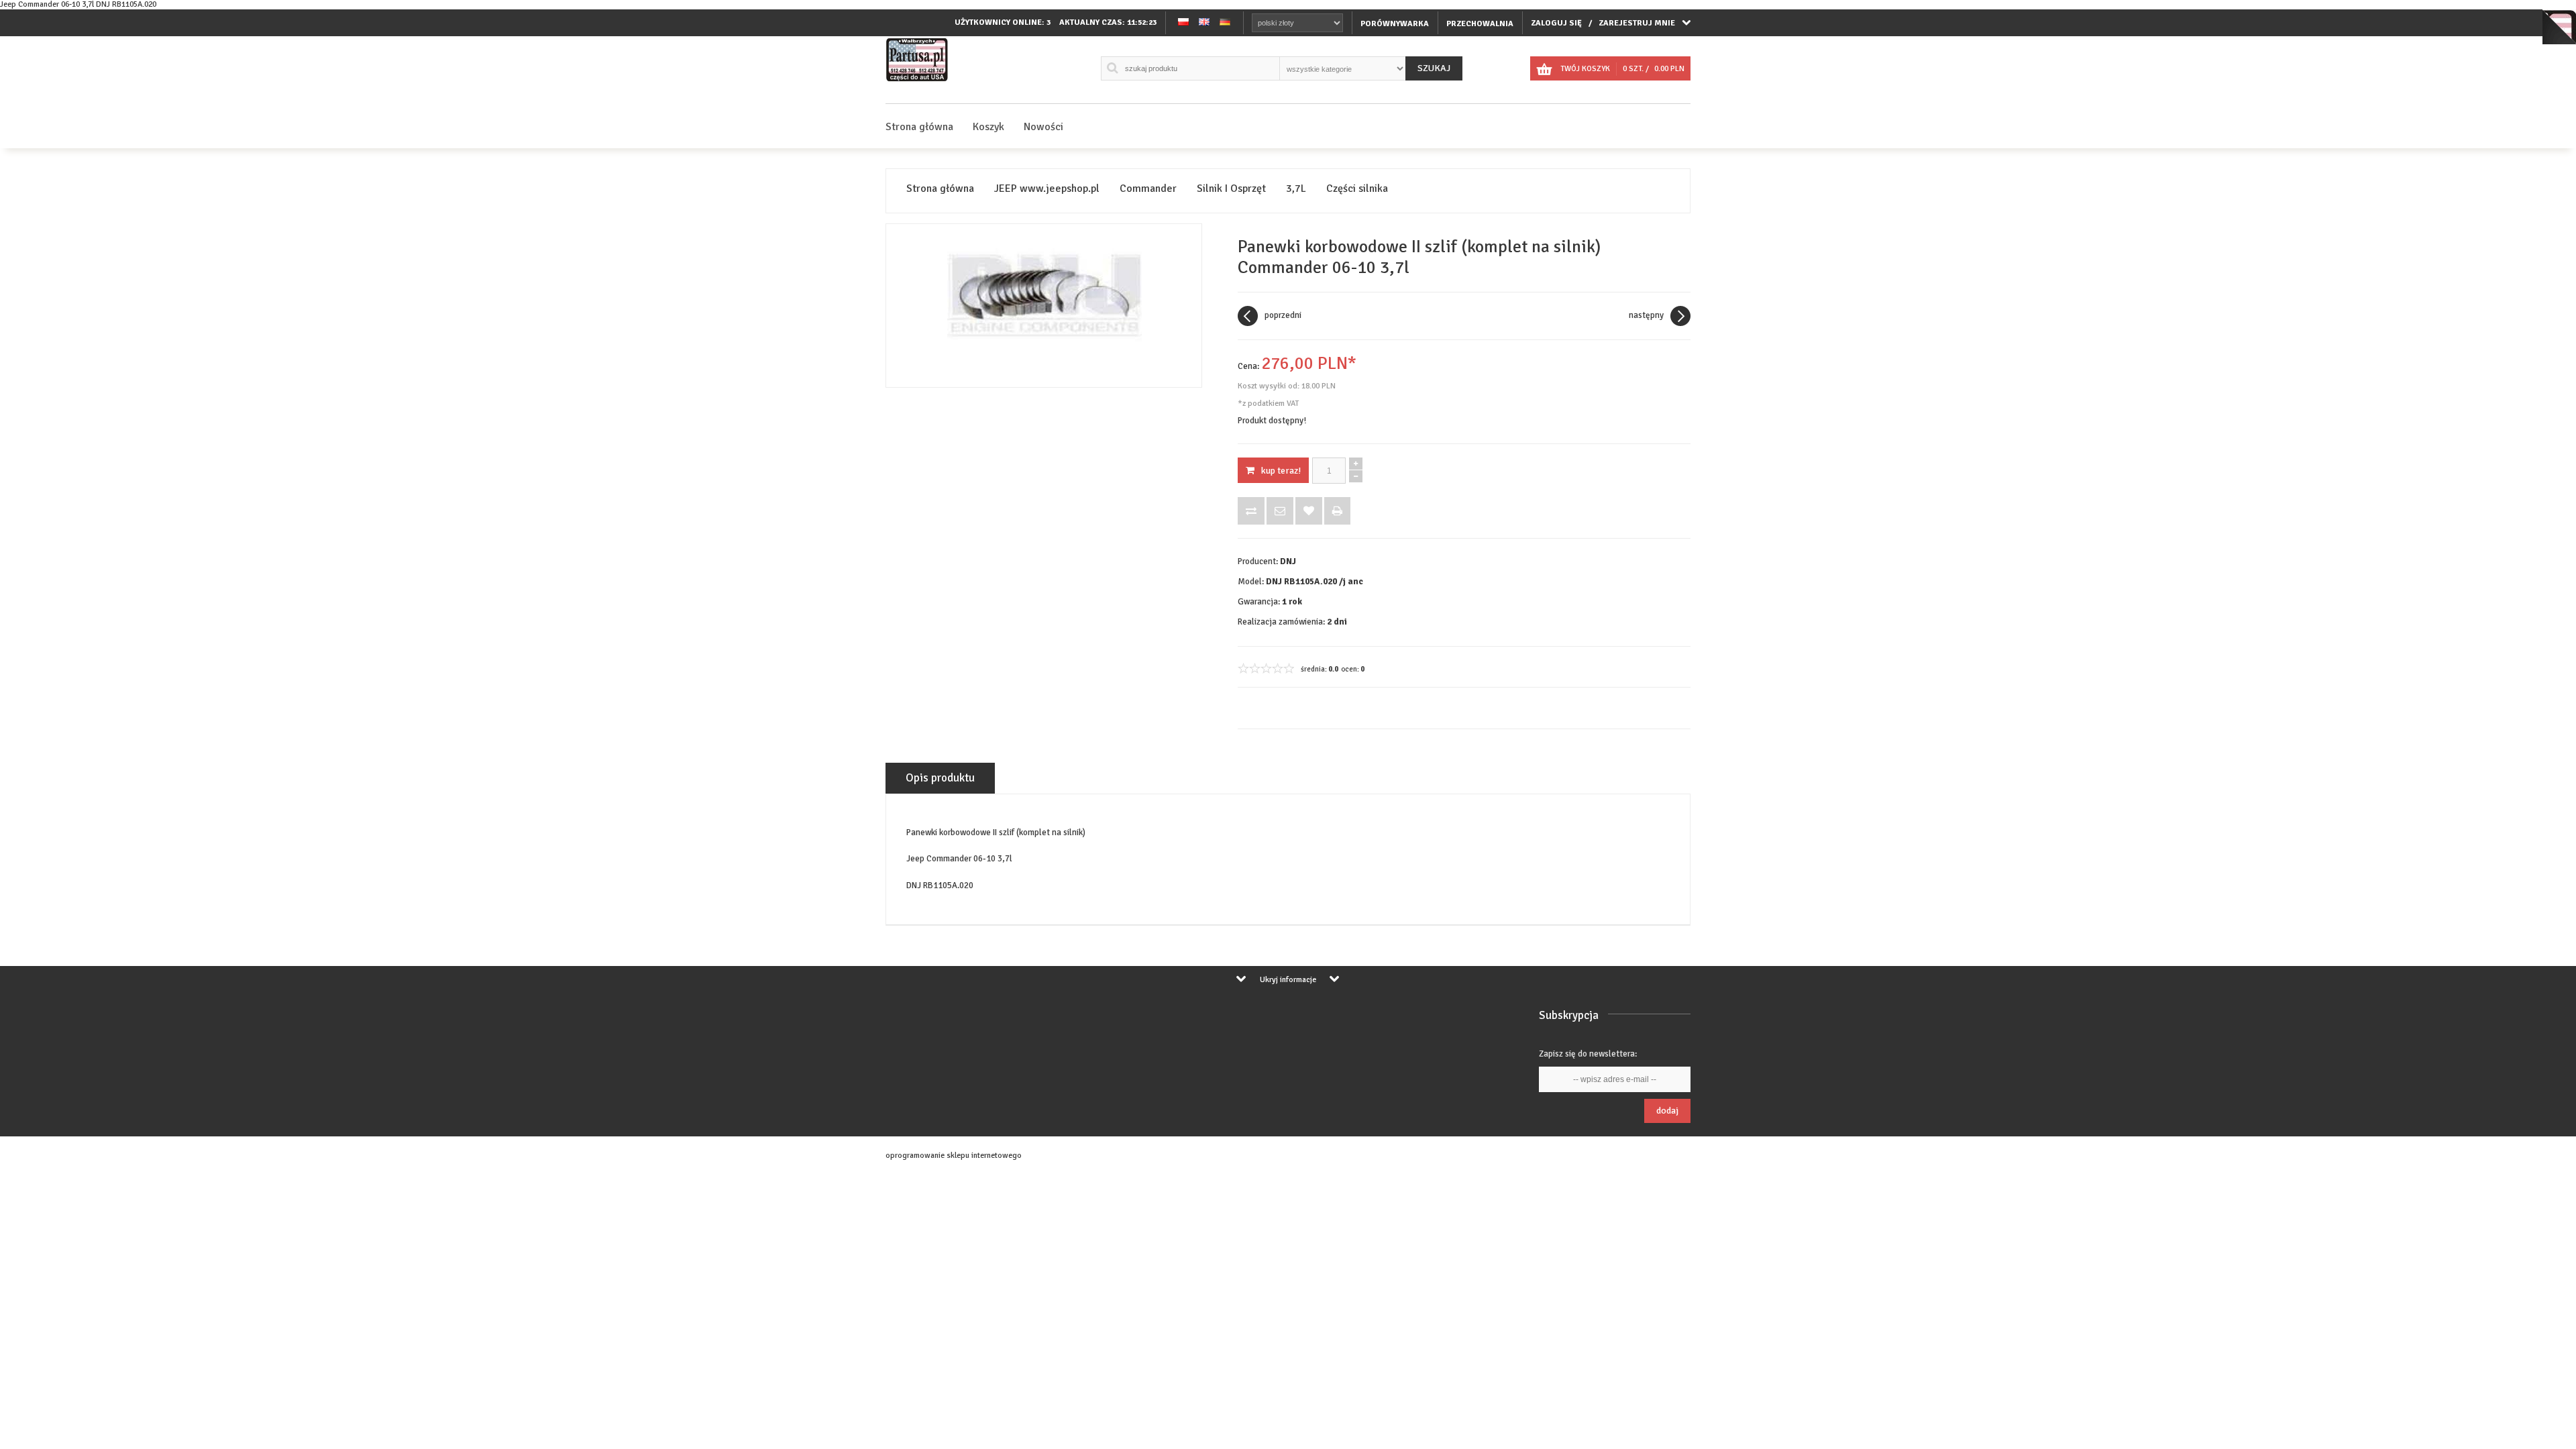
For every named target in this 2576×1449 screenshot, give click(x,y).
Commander (1148, 189)
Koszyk (988, 127)
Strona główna (919, 127)
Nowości (1043, 127)
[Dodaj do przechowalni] (1309, 511)
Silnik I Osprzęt (1231, 189)
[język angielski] (1204, 23)
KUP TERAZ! (1281, 471)
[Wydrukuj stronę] (1337, 511)
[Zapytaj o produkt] (1280, 511)
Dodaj (1667, 1111)
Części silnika (1357, 189)
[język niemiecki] (1225, 23)
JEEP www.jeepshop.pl (1047, 189)
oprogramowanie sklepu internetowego (954, 1156)
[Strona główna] (917, 82)
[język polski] (1183, 23)
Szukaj (1434, 68)
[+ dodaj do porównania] (1251, 511)
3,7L (1296, 189)
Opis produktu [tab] (940, 778)
